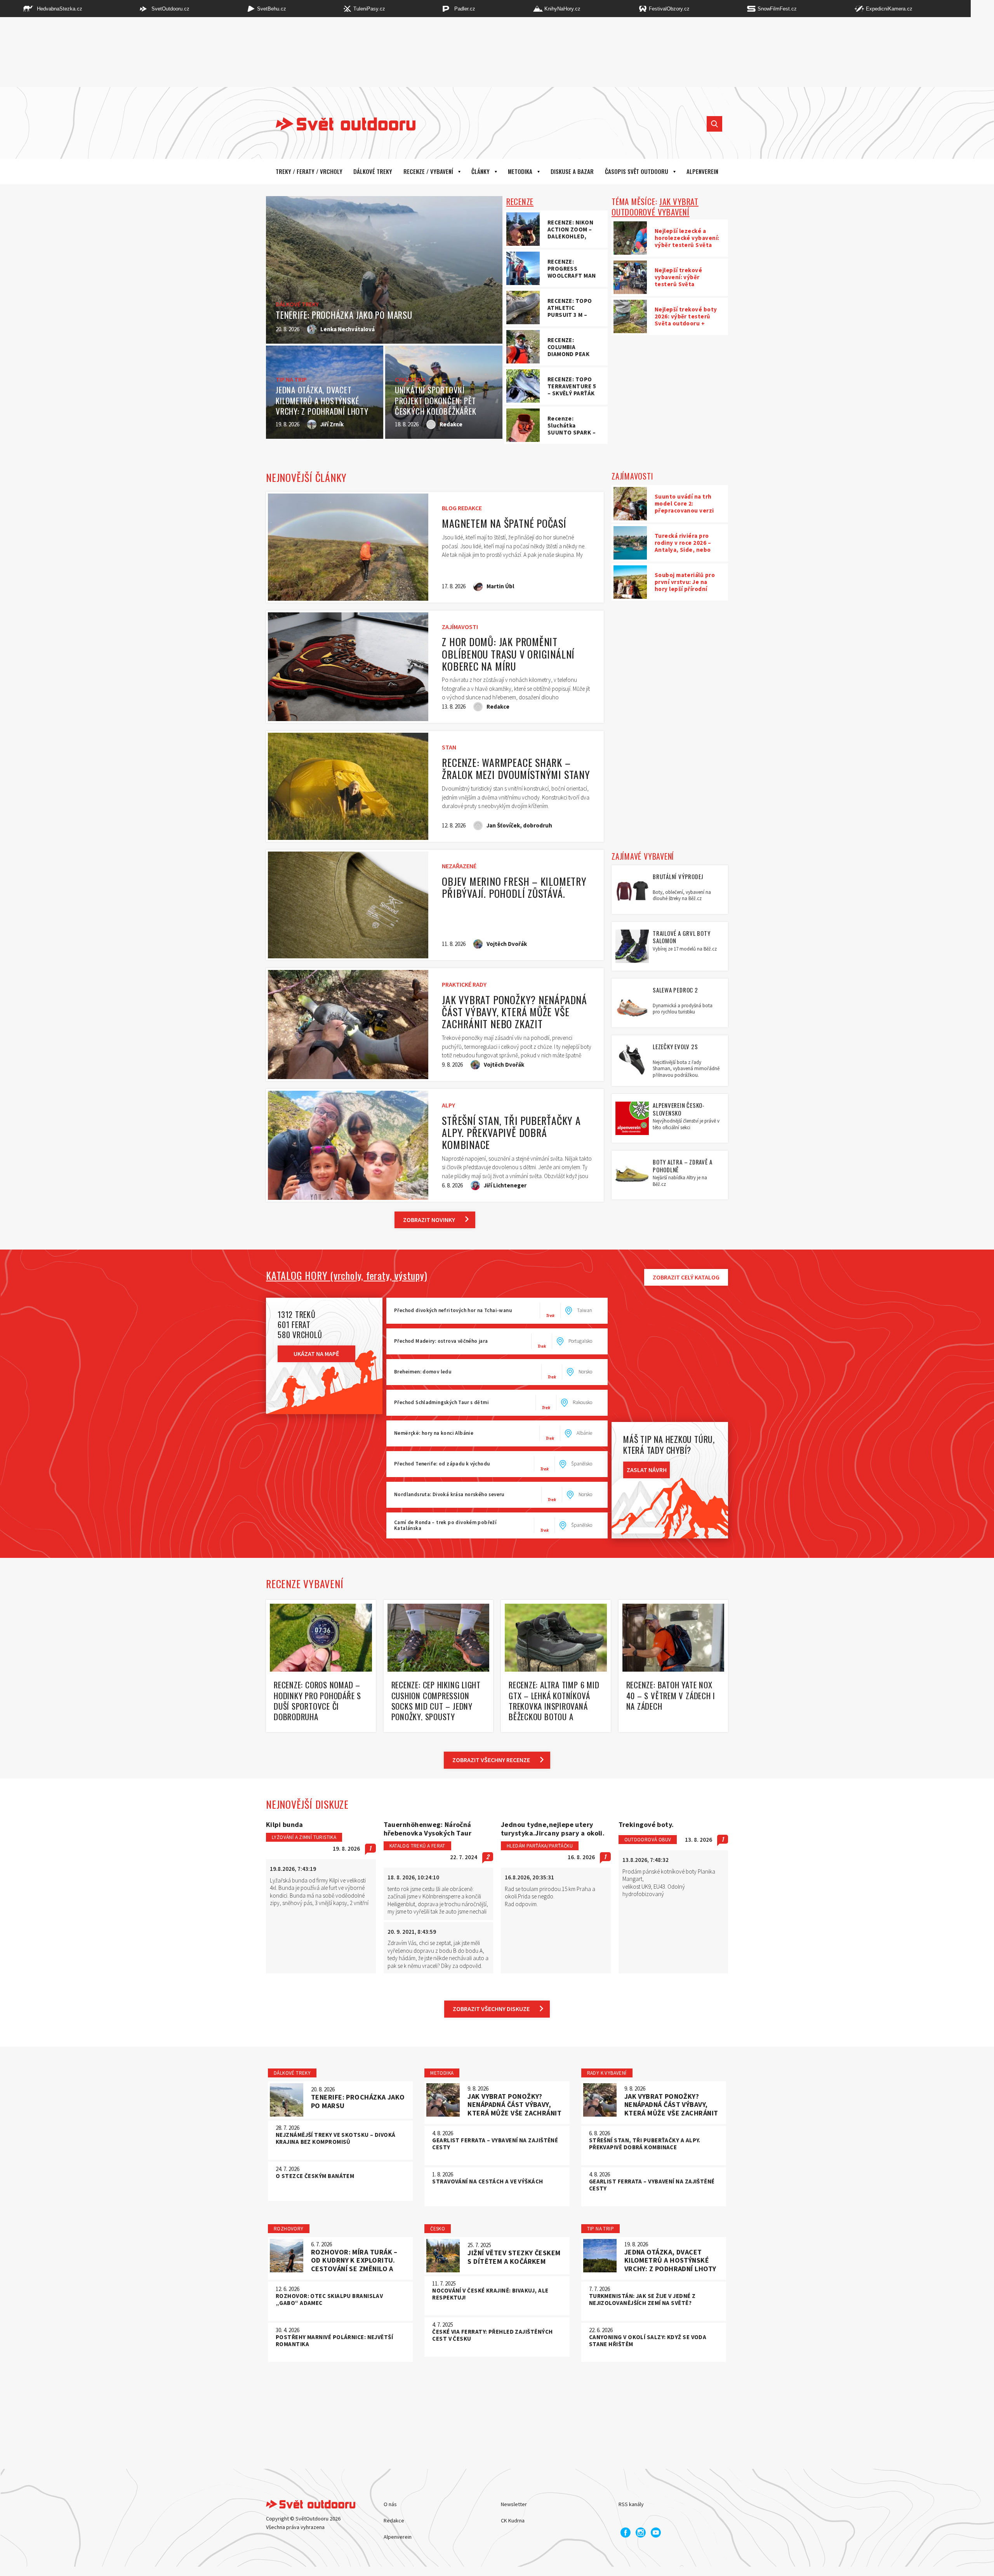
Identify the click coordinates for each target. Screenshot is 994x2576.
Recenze (520, 201)
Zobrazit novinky (429, 1220)
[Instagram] (641, 2533)
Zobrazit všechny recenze (491, 1760)
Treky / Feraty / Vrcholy (309, 171)
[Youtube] (656, 2533)
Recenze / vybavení (428, 171)
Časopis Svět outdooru (637, 171)
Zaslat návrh (647, 1470)
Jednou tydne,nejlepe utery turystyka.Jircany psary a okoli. (553, 1829)
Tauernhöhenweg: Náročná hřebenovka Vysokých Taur (428, 1829)
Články (480, 171)
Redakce (394, 2520)
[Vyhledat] (714, 124)
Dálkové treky (373, 171)
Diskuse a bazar (572, 171)
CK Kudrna (513, 2520)
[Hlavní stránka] (340, 124)
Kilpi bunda (285, 1825)
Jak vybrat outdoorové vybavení (655, 207)
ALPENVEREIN (702, 171)
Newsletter (514, 2504)
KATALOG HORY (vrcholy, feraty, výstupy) (347, 1276)
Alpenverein (398, 2537)
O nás (390, 2504)
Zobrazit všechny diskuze (491, 2009)
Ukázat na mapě (316, 1354)
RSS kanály (631, 2504)
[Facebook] (626, 2533)
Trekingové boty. (646, 1825)
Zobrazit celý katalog (686, 1277)
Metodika (520, 171)
